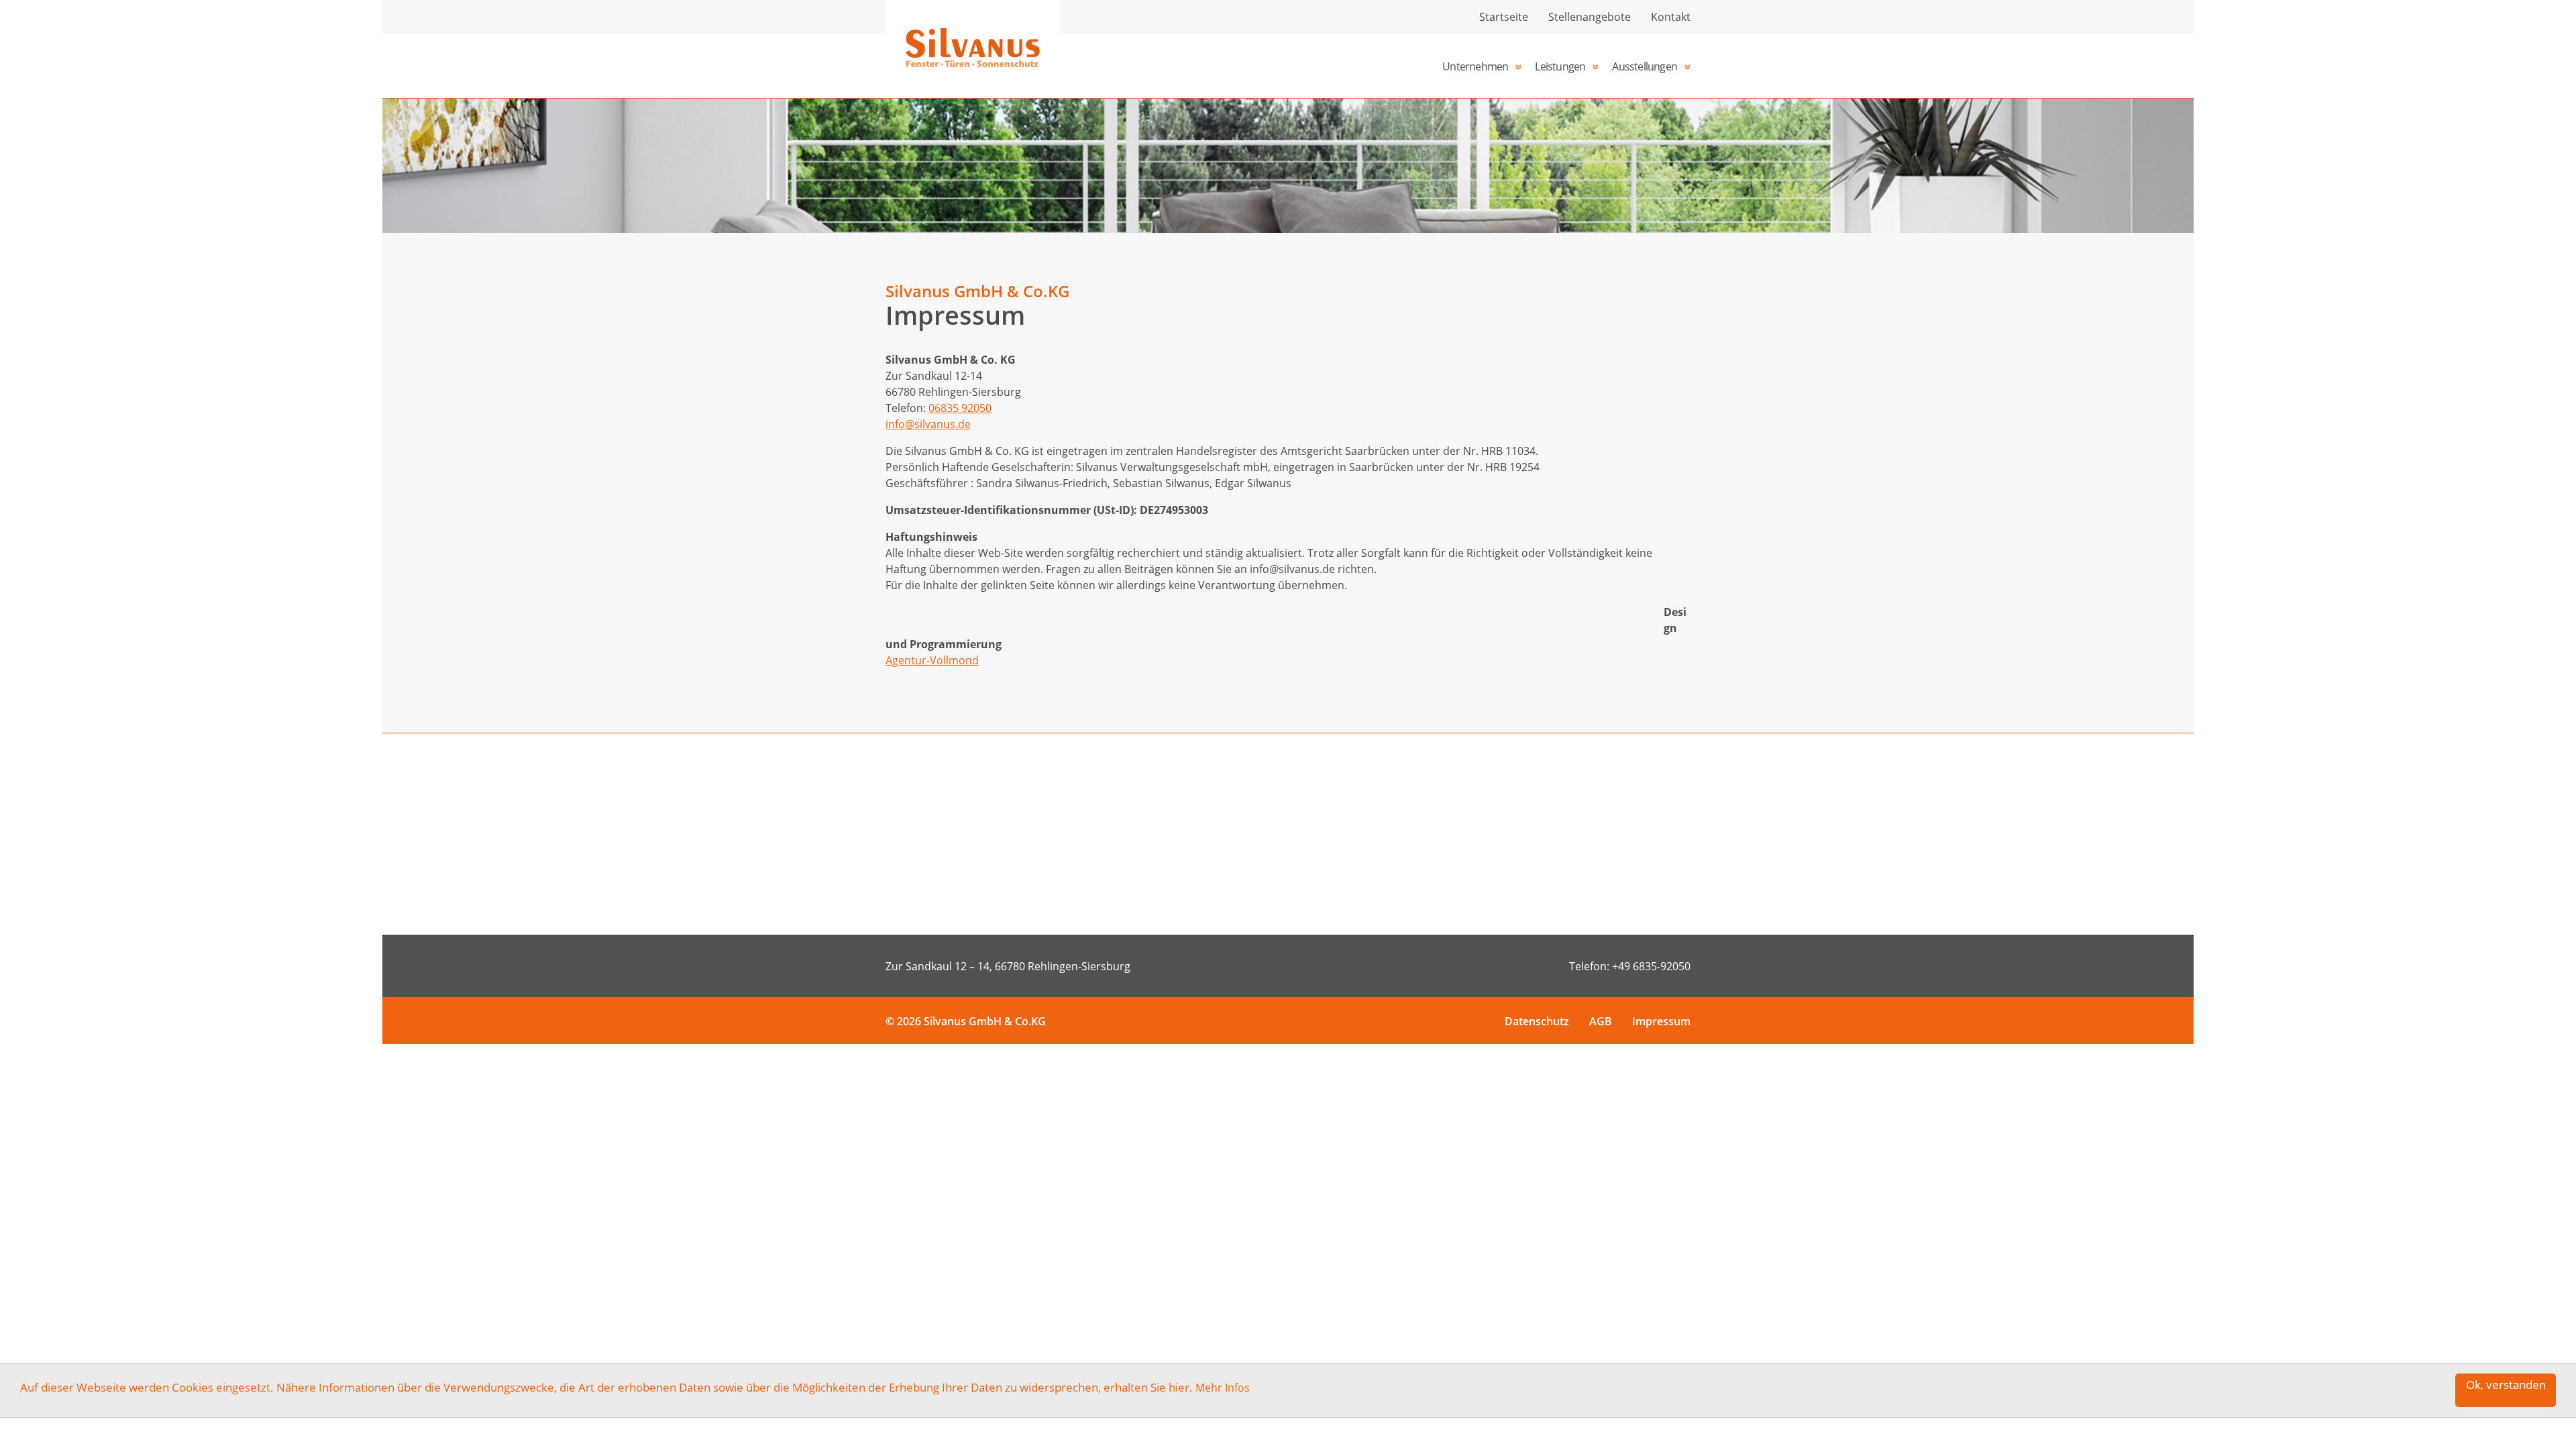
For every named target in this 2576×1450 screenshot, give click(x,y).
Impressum (1661, 1021)
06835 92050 (960, 408)
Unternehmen (1475, 66)
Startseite (1504, 17)
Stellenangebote (1590, 17)
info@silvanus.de (928, 424)
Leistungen (1560, 66)
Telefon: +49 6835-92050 (1630, 966)
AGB (1601, 1021)
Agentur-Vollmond (932, 660)
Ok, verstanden (2506, 1385)
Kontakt (1671, 17)
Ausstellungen (1645, 66)
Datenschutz (1537, 1021)
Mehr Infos (1223, 1388)
